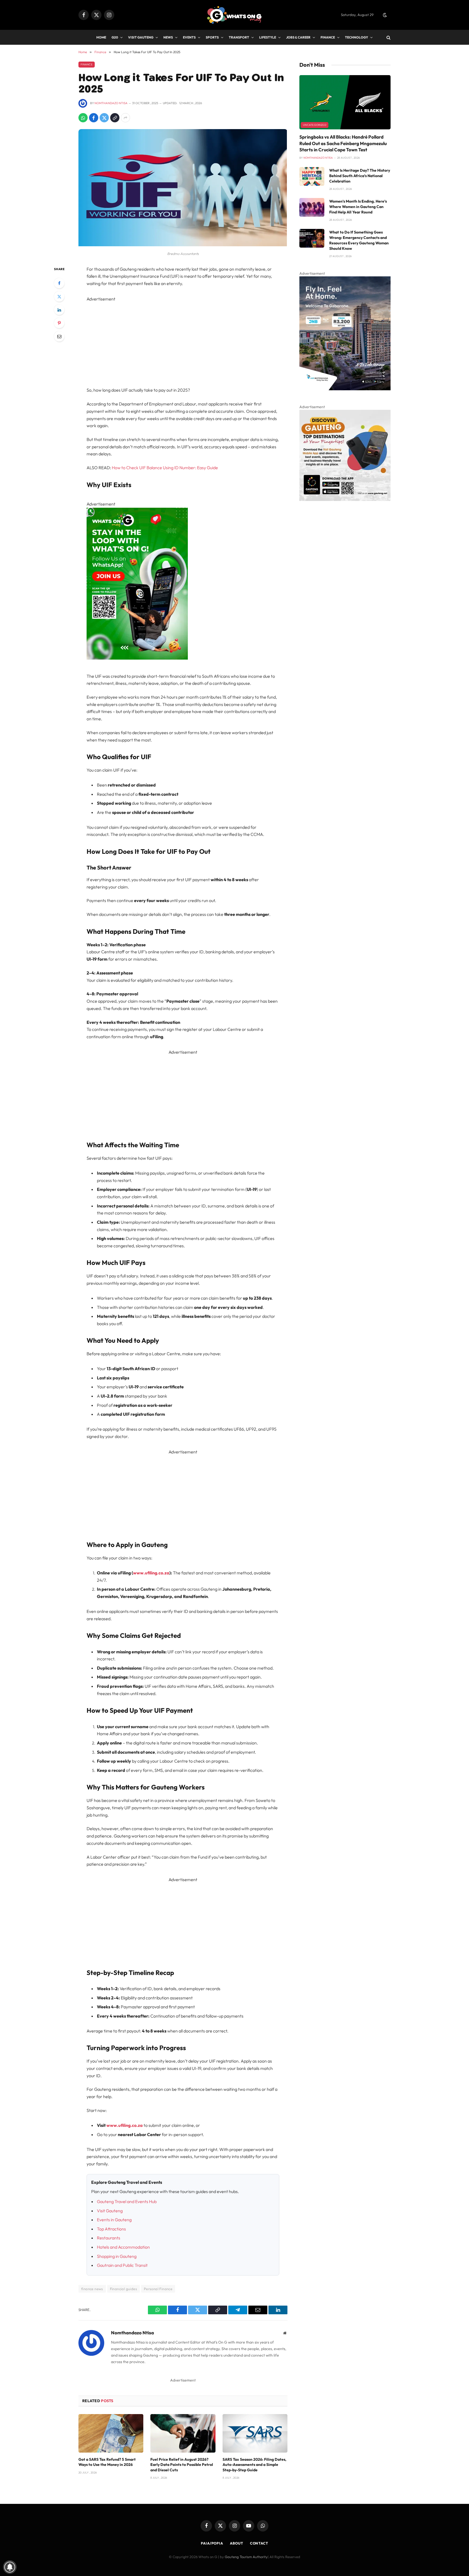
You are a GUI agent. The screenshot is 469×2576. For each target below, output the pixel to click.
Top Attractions (111, 2229)
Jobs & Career (298, 37)
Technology (356, 37)
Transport (239, 37)
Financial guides (123, 2289)
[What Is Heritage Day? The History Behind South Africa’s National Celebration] (312, 176)
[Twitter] (59, 296)
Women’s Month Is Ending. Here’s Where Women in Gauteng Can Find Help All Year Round (358, 207)
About (237, 2543)
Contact (259, 2543)
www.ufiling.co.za (151, 1573)
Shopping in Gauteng (117, 2256)
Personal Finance (158, 2289)
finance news (92, 2289)
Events (189, 37)
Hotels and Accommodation (123, 2247)
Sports (212, 37)
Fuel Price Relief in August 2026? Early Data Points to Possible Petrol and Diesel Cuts (182, 2465)
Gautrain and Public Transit (122, 2265)
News (168, 37)
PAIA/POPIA (212, 2543)
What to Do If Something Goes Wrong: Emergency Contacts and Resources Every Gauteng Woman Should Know (359, 240)
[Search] (388, 37)
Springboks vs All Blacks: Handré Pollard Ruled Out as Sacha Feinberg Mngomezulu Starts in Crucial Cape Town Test (343, 143)
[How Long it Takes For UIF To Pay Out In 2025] (183, 245)
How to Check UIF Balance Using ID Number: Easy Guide (165, 468)
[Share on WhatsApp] (83, 118)
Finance (328, 37)
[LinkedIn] (59, 310)
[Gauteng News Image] (137, 658)
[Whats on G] (234, 15)
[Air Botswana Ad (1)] (345, 389)
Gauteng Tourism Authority (246, 2557)
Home (101, 37)
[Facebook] (59, 283)
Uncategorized (315, 125)
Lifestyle (268, 37)
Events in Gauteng (114, 2220)
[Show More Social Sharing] (125, 118)
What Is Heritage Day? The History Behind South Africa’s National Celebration (360, 176)
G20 (115, 37)
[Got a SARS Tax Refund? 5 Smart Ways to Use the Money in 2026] (111, 2433)
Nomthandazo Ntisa (111, 103)
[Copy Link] (115, 118)
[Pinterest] (59, 323)
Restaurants (109, 2238)
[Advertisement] (183, 340)
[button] (385, 15)
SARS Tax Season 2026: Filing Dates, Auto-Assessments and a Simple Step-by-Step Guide (254, 2465)
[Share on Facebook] (94, 118)
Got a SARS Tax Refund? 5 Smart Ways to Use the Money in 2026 (107, 2462)
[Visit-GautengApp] (345, 500)
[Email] (59, 336)
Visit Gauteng (141, 37)
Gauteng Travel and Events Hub (127, 2201)
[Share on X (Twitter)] (104, 118)
